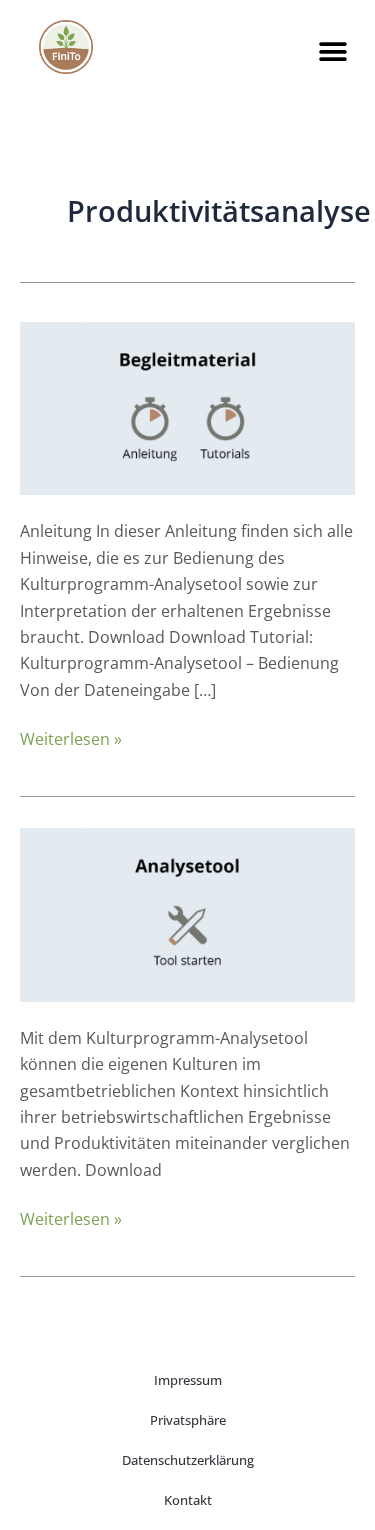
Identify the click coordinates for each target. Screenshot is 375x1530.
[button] (333, 51)
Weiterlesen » (71, 738)
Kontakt (188, 1500)
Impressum (188, 1380)
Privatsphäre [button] (188, 1420)
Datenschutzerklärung (188, 1460)
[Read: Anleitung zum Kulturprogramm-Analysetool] (187, 407)
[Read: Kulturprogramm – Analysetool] (187, 913)
